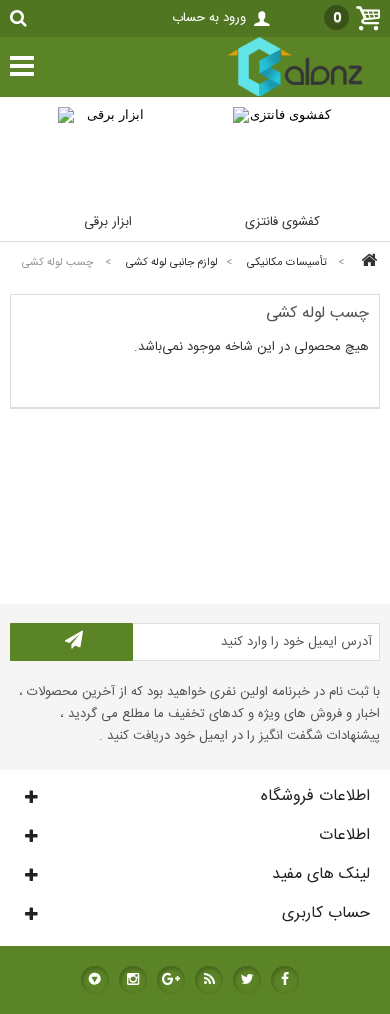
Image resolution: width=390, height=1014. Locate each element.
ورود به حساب (209, 18)
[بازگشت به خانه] (366, 262)
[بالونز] (274, 94)
